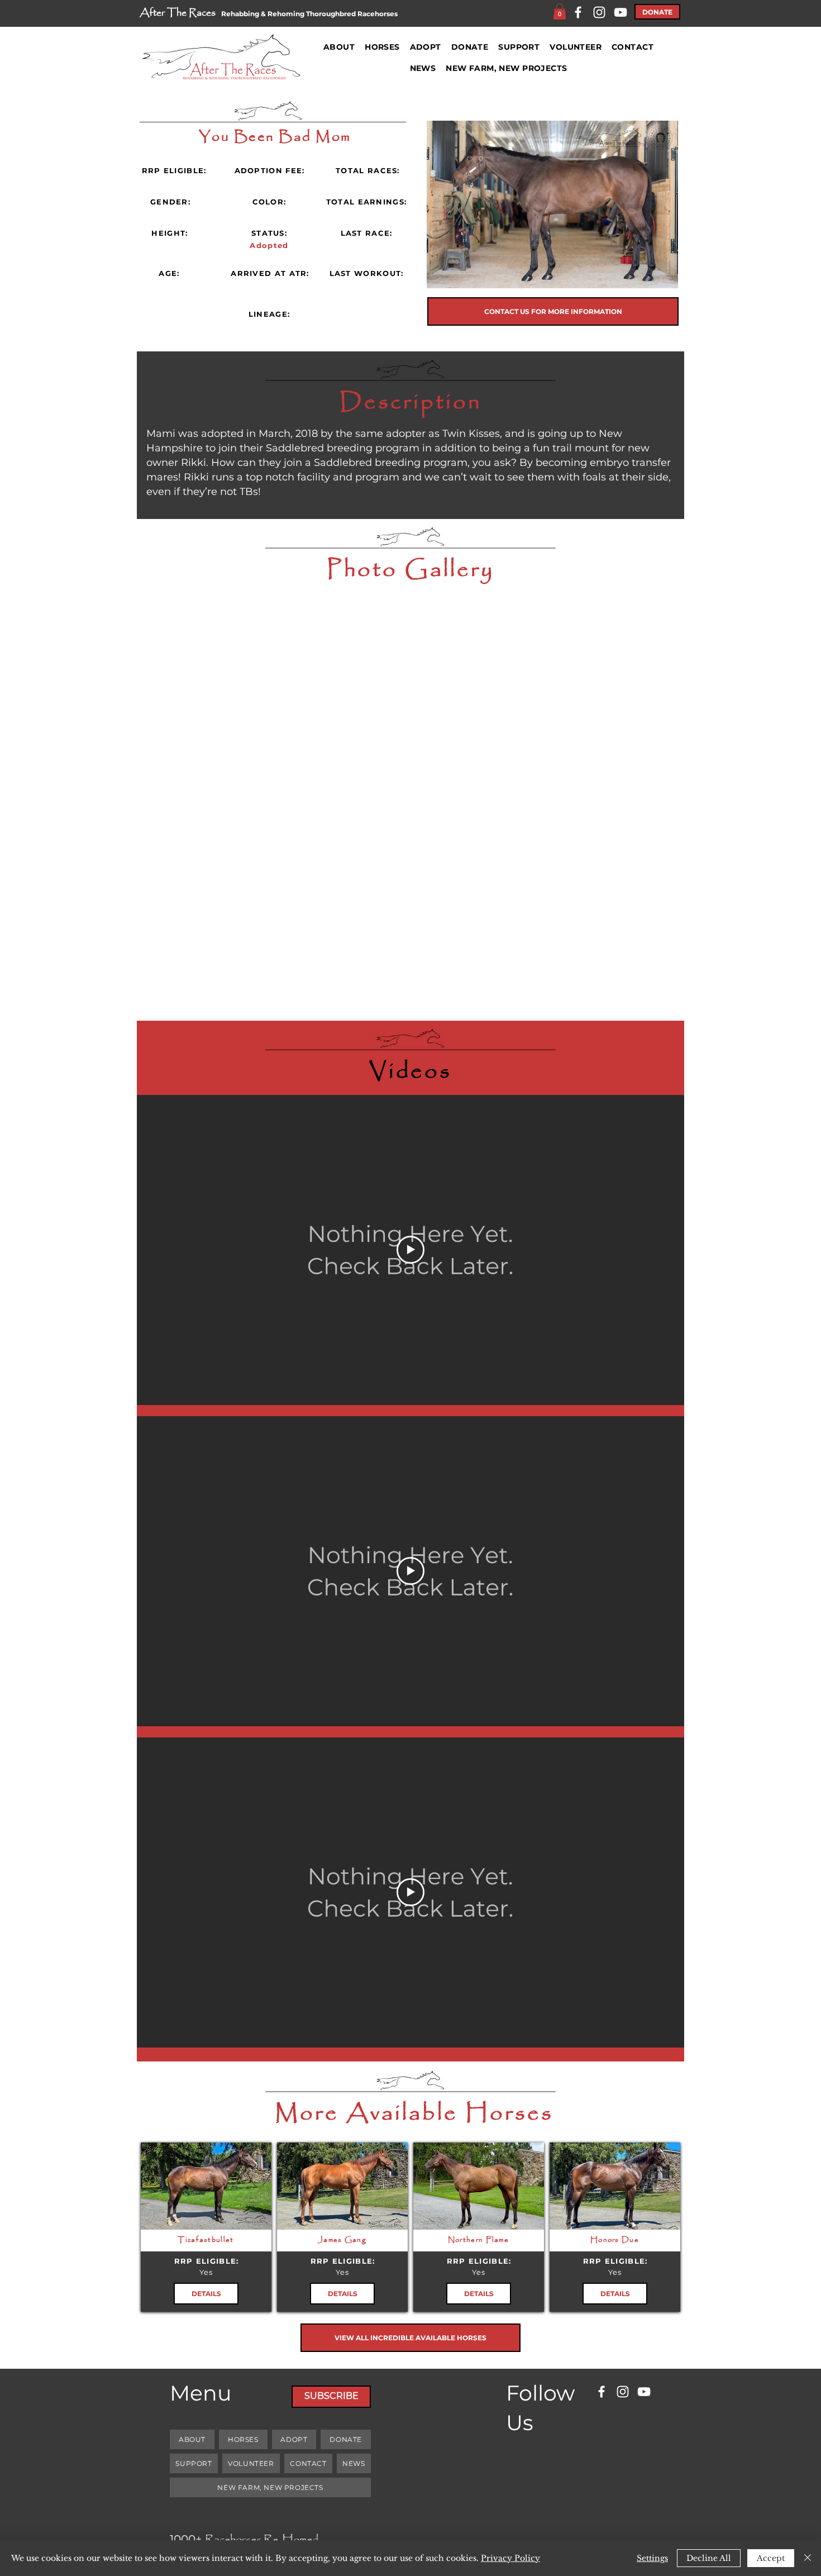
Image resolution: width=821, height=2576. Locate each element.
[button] (560, 11)
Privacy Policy (510, 2558)
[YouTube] (620, 12)
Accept (771, 2558)
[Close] (808, 2558)
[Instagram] (599, 12)
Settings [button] (652, 2558)
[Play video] (410, 1250)
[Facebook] (578, 12)
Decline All (709, 2558)
